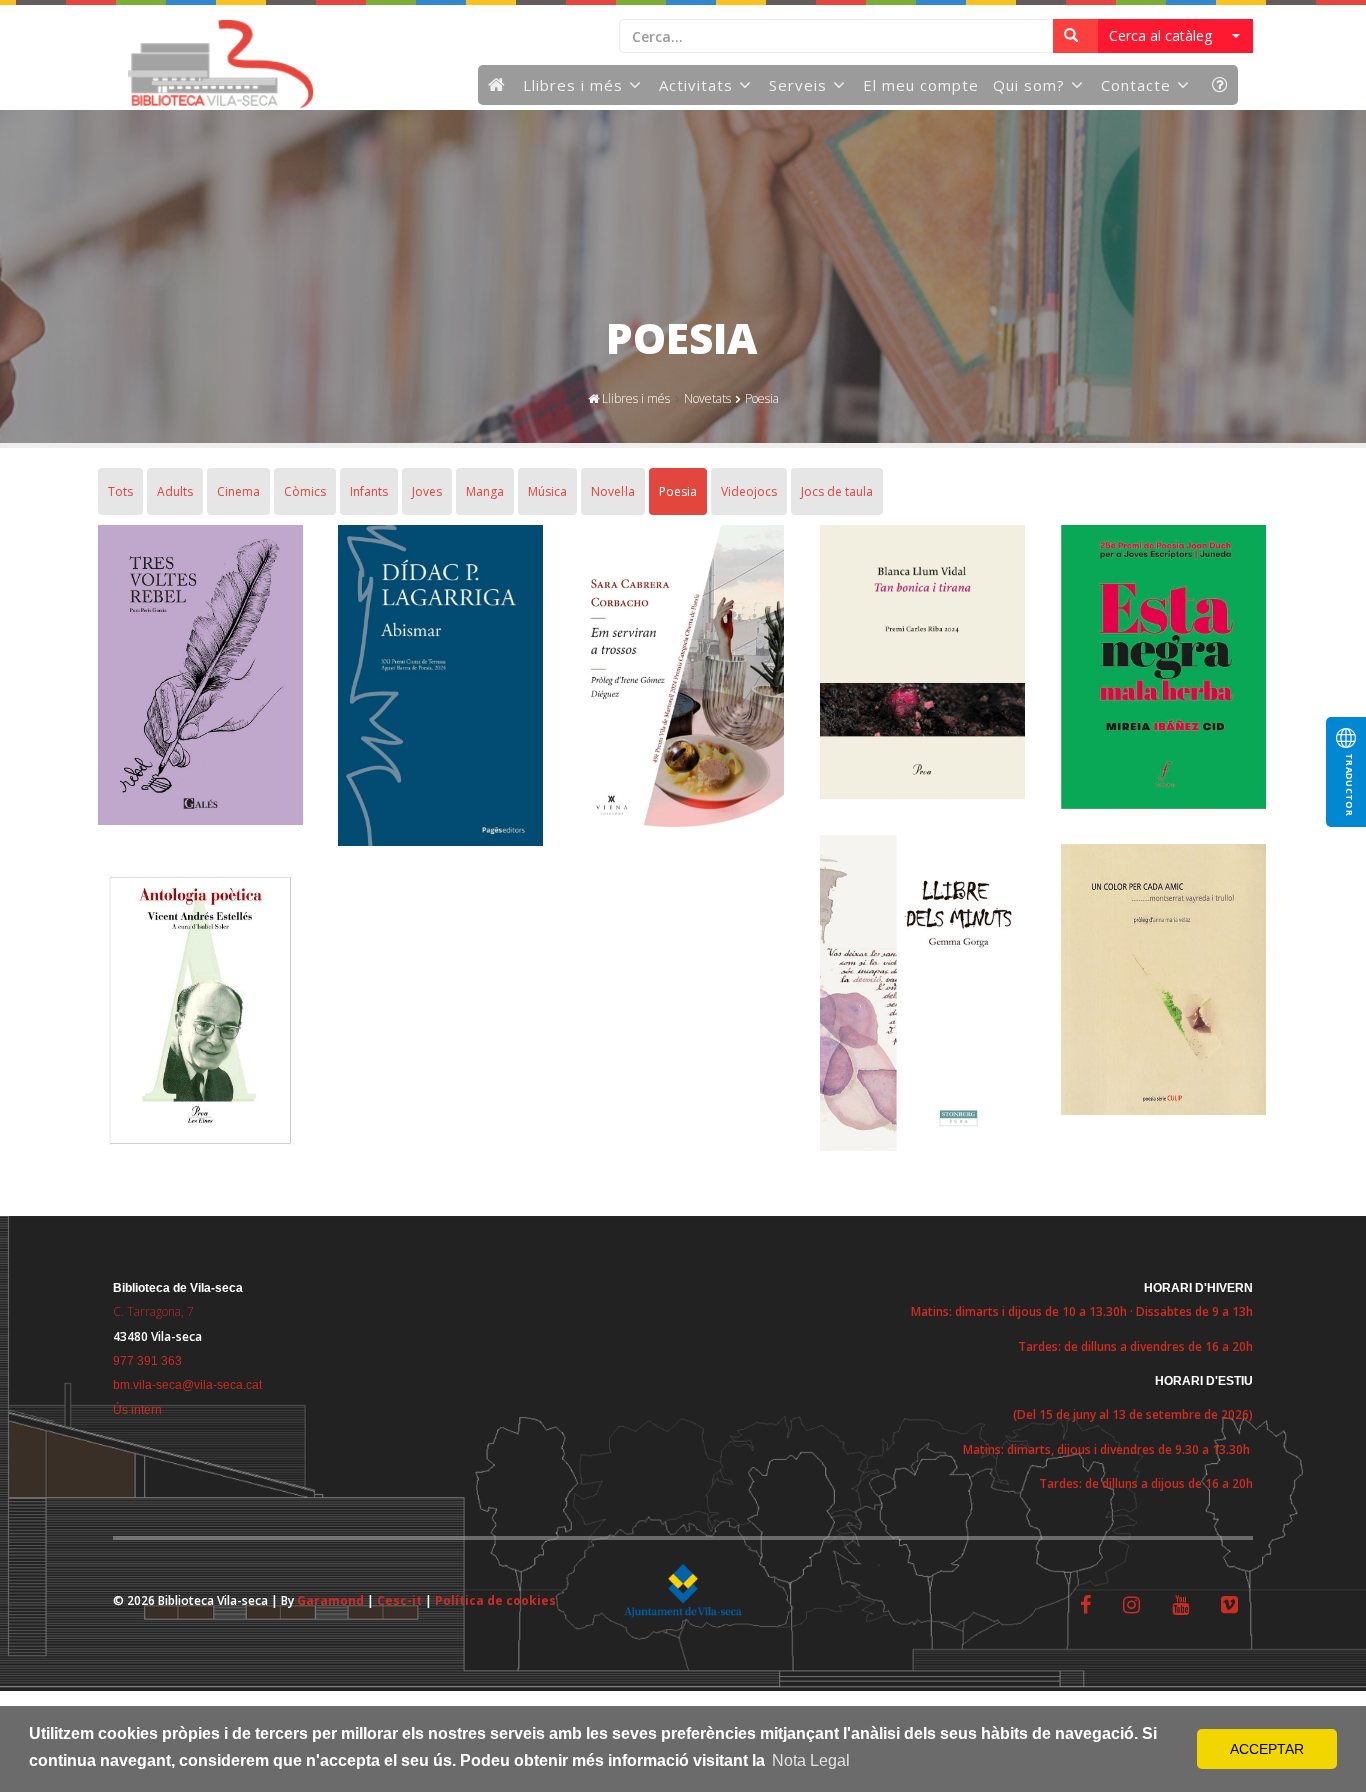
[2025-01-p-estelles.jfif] (200, 1013)
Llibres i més (573, 85)
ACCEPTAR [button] (1267, 1749)
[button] (1175, 36)
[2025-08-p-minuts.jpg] (922, 996)
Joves (427, 491)
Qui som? (1029, 85)
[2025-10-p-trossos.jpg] (681, 681)
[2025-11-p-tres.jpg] (200, 678)
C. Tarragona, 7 (153, 1311)
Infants (369, 491)
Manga (485, 491)
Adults (175, 491)
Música (547, 491)
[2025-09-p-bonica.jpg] (922, 665)
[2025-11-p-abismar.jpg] (440, 689)
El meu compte (921, 85)
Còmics (305, 491)
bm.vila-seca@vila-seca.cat (187, 1385)
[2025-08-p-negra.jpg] (1163, 670)
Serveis (798, 85)
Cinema (238, 491)
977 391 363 (147, 1361)
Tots (120, 491)
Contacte (1136, 85)
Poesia (762, 398)
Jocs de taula (837, 491)
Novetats (707, 398)
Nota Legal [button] (811, 1760)
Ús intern (137, 1410)
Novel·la (613, 491)
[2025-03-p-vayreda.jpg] (1163, 982)
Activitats (696, 85)
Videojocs (749, 491)
